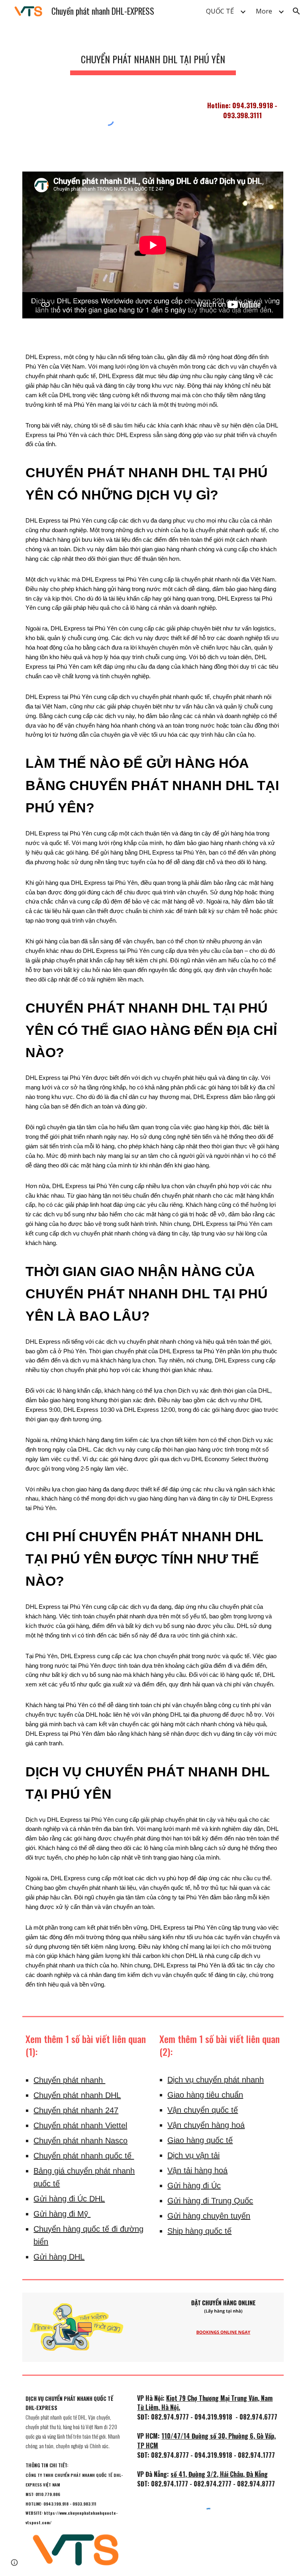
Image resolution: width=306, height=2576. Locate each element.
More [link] (264, 11)
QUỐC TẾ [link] (220, 11)
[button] (296, 11)
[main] (153, 56)
